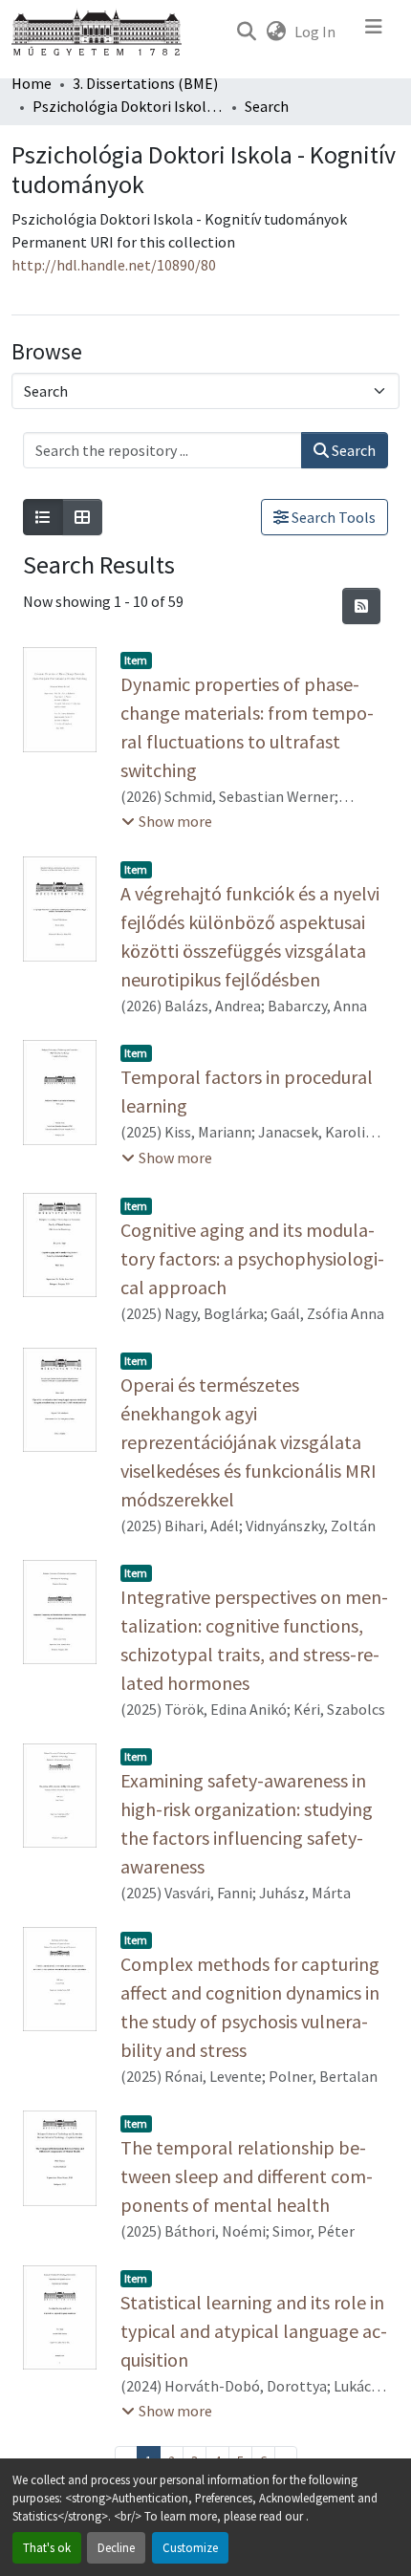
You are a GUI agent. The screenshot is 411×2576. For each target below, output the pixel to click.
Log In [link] (315, 32)
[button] (246, 32)
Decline (116, 2547)
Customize (190, 2547)
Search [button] (352, 450)
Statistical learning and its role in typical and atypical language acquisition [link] (254, 2331)
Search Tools (332, 517)
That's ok (47, 2547)
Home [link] (32, 83)
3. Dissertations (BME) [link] (145, 83)
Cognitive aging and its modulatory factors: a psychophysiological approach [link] (252, 1258)
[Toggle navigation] (374, 32)
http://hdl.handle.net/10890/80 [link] (114, 265)
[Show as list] (43, 517)
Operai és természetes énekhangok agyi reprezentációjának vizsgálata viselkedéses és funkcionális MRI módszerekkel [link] (249, 1442)
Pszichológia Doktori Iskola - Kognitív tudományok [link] (128, 106)
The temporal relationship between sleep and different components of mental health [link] (247, 2176)
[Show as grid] (82, 517)
